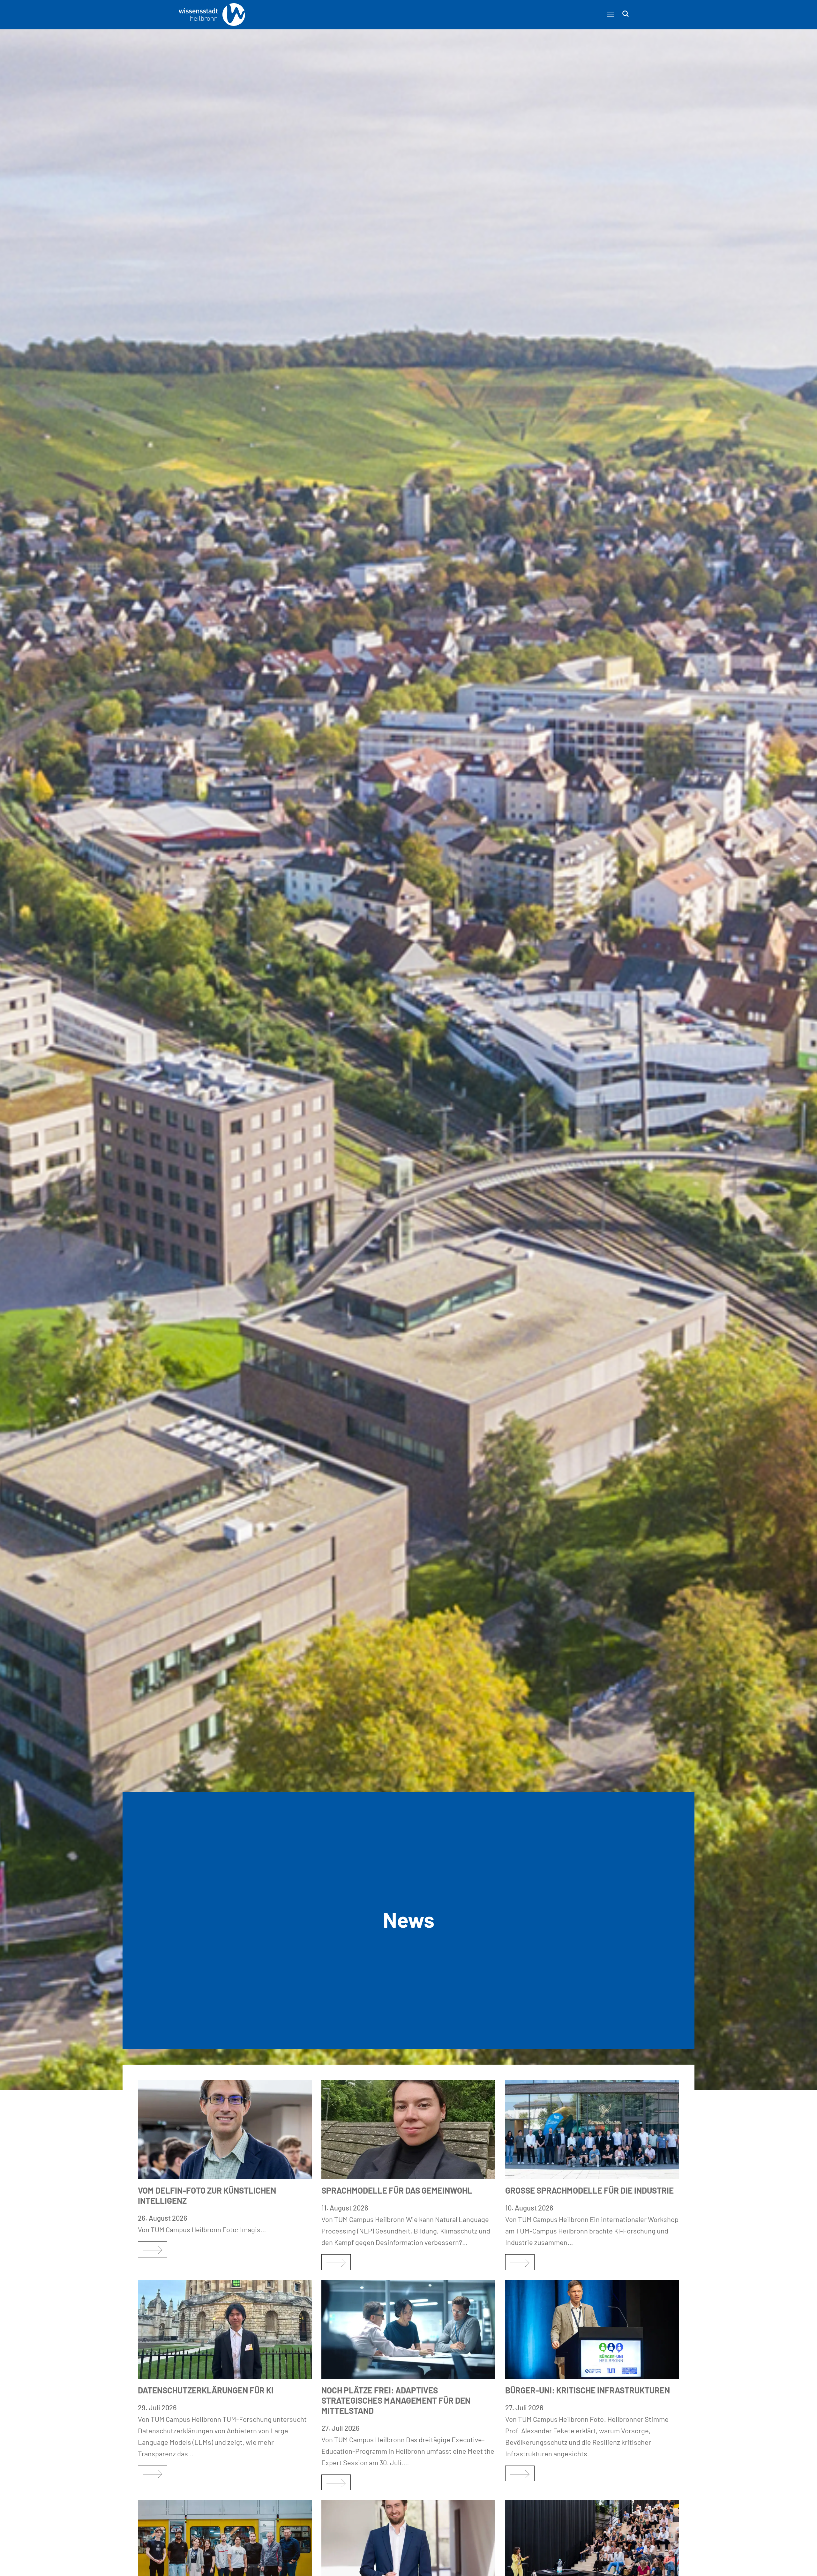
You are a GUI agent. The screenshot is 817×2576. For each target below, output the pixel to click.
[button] (611, 14)
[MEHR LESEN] (153, 2249)
